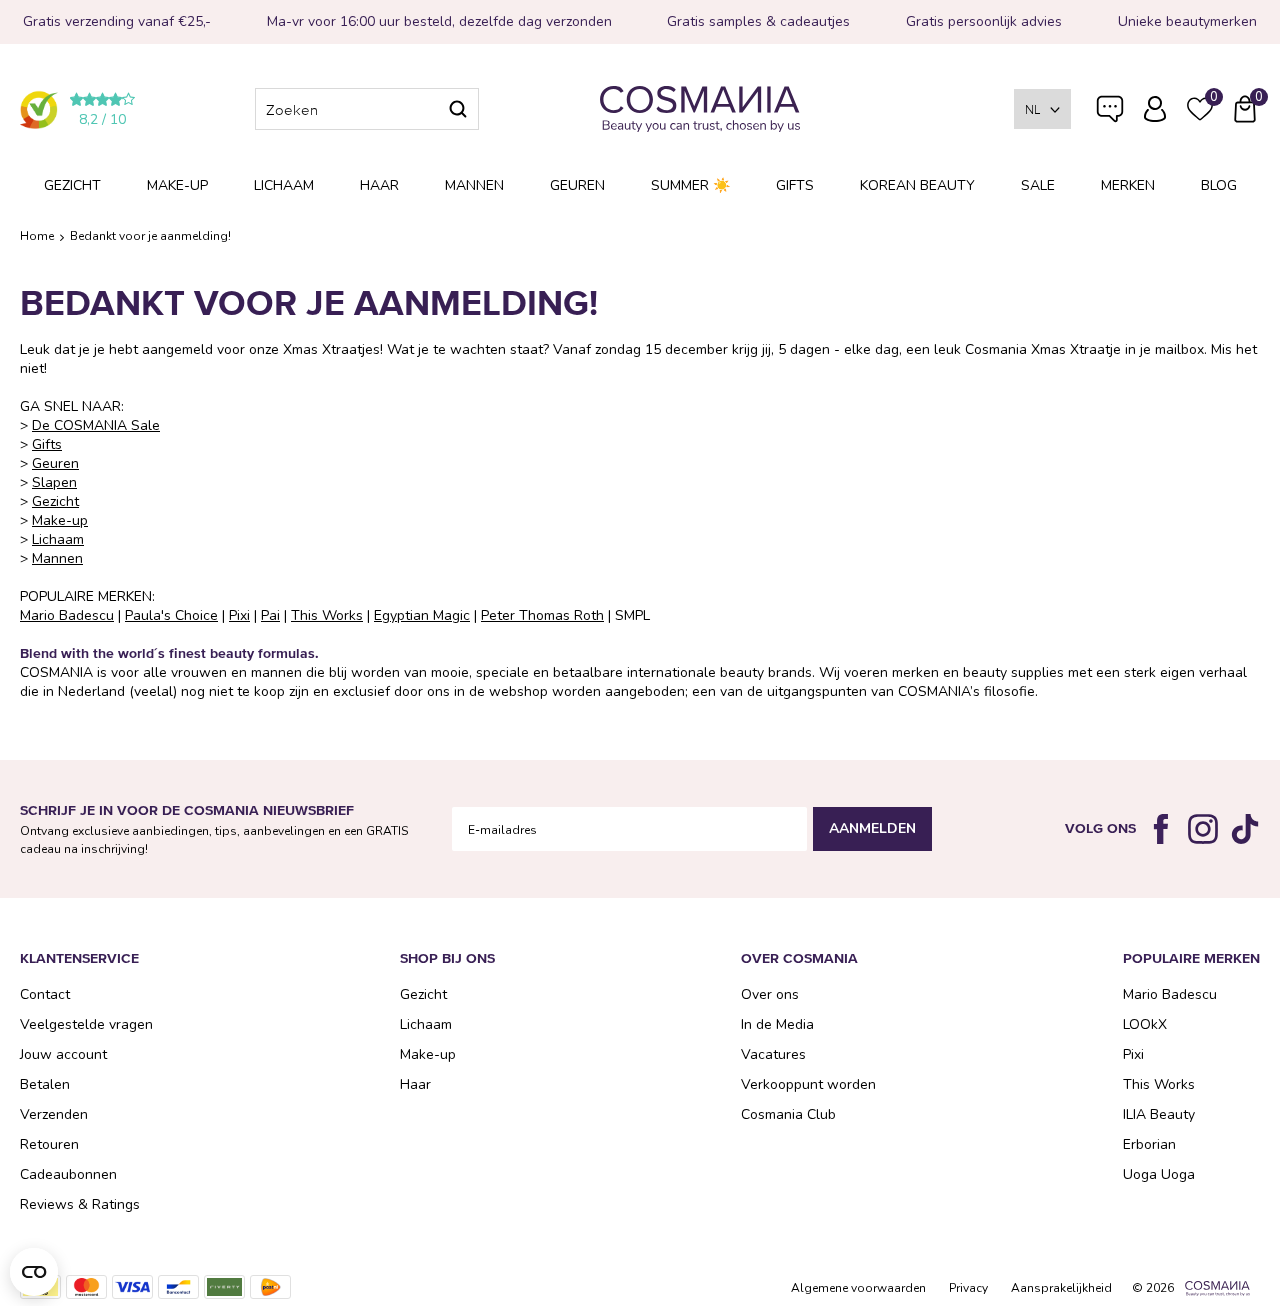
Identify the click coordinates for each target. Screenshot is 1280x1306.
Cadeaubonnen (68, 1174)
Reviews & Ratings (80, 1204)
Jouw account (63, 1054)
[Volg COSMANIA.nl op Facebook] (1161, 829)
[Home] (700, 109)
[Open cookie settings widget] (34, 1272)
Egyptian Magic (422, 615)
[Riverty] (224, 1287)
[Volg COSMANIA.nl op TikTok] (1245, 829)
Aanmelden (872, 828)
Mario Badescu (67, 615)
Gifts (795, 185)
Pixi (239, 615)
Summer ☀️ (690, 185)
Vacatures (773, 1054)
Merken (1128, 185)
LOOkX (1145, 1024)
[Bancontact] (178, 1287)
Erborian (1149, 1144)
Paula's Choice (171, 615)
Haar (379, 185)
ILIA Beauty (1159, 1114)
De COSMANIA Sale (96, 425)
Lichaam (284, 185)
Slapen (54, 482)
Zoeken (458, 109)
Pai (270, 615)
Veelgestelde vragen (1110, 113)
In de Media (777, 1024)
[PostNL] (270, 1287)
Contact (45, 994)
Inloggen (1155, 109)
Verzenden (54, 1114)
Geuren (577, 185)
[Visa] (132, 1287)
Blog (1219, 185)
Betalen (45, 1084)
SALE (1038, 185)
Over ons (770, 994)
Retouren (49, 1144)
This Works (327, 615)
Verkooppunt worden (808, 1084)
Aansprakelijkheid (1061, 1288)
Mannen (474, 185)
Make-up (177, 185)
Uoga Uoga (1159, 1174)
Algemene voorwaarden (858, 1288)
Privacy (968, 1288)
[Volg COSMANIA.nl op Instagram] (1203, 829)
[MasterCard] (86, 1287)
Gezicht (72, 185)
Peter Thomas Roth (542, 615)
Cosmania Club (788, 1114)
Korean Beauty (917, 185)
